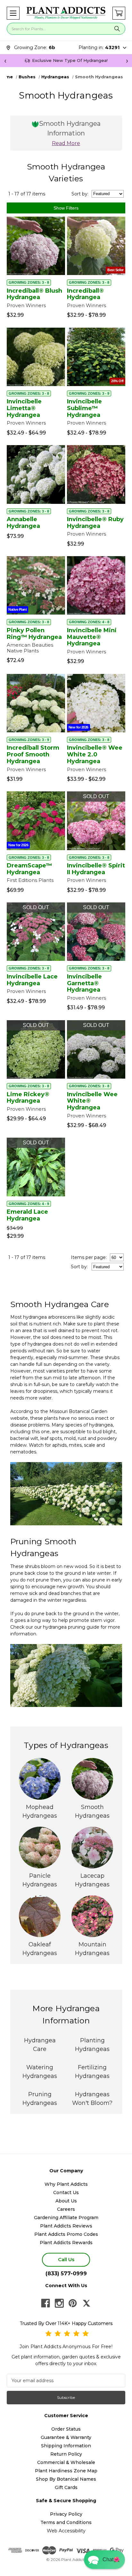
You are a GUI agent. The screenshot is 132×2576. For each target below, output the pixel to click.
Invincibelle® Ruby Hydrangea (95, 523)
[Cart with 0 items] (119, 13)
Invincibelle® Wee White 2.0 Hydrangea (95, 754)
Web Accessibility (66, 2531)
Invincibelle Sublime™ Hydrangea (84, 408)
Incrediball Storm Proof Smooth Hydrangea (33, 754)
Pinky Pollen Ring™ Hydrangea (34, 634)
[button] (13, 13)
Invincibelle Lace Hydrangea (32, 980)
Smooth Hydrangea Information (70, 133)
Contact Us (66, 2193)
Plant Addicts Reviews (66, 2226)
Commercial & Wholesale (66, 2462)
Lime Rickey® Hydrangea (28, 1098)
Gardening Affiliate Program (66, 2218)
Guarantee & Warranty (66, 2437)
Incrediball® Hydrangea (85, 294)
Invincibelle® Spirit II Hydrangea (96, 869)
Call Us (66, 2259)
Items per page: (89, 1257)
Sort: (80, 194)
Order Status (66, 2429)
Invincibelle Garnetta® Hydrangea (84, 983)
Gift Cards (66, 2487)
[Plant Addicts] (66, 13)
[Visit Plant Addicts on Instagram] (59, 2303)
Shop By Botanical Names (66, 2479)
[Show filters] (66, 208)
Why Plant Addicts (66, 2184)
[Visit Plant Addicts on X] (87, 2303)
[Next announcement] (127, 61)
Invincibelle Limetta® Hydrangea (24, 408)
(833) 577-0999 (66, 2274)
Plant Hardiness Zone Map (66, 2471)
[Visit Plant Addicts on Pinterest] (73, 2303)
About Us (66, 2201)
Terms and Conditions (66, 2522)
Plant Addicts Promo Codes (66, 2234)
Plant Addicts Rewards (66, 2243)
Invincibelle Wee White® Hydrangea (92, 1101)
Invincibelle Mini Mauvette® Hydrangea (92, 637)
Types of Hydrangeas (66, 1745)
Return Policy (66, 2454)
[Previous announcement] (5, 61)
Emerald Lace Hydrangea (27, 1215)
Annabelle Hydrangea (23, 523)
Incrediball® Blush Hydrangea (34, 294)
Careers (66, 2209)
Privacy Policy (66, 2514)
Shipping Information (66, 2446)
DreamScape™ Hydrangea (29, 869)
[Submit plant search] (117, 29)
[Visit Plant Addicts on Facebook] (45, 2303)
